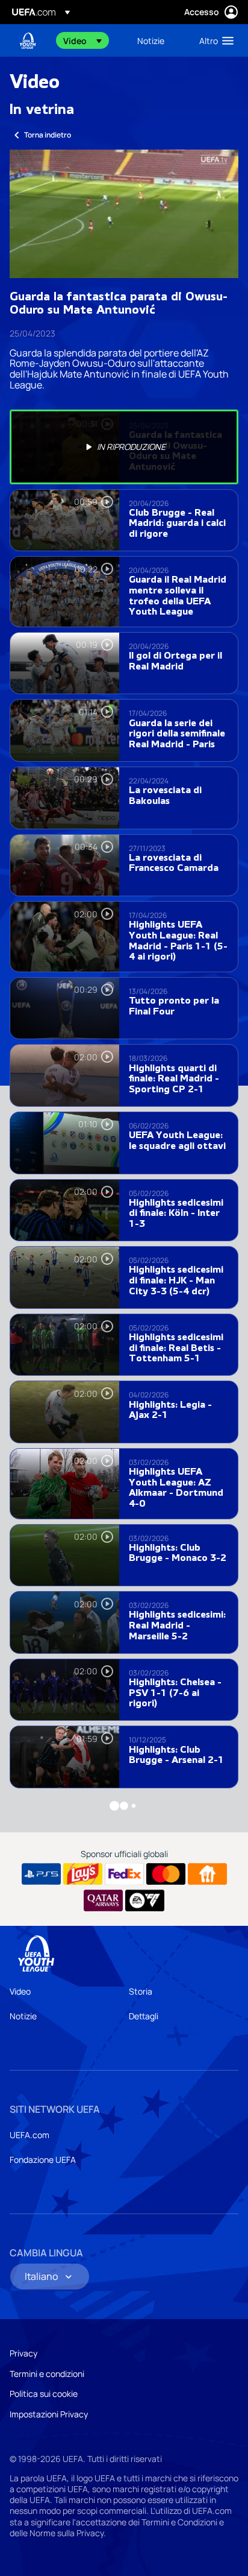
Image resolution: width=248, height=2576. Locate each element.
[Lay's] (83, 1874)
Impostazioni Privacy (49, 2414)
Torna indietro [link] (48, 135)
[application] (124, 214)
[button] (82, 40)
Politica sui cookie (44, 2394)
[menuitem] (90, 40)
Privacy (23, 2353)
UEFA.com (29, 2135)
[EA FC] (145, 1900)
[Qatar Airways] (103, 1900)
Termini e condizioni (47, 2374)
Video (20, 1991)
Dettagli (144, 2016)
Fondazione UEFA (43, 2160)
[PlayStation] (41, 1874)
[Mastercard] (166, 1874)
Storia (141, 1991)
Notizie (23, 2016)
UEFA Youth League (28, 41)
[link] (151, 40)
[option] (124, 447)
